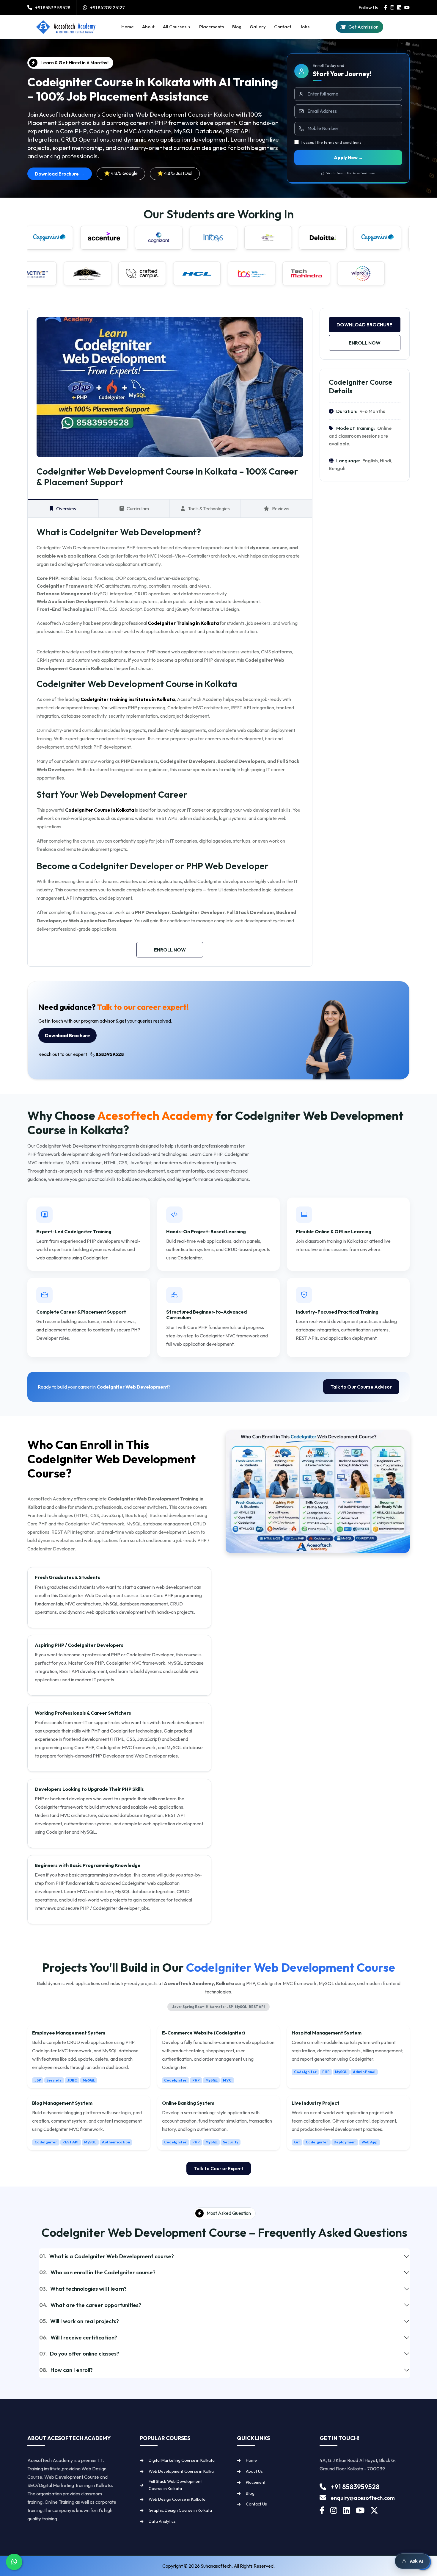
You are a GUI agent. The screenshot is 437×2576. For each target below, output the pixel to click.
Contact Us (256, 2504)
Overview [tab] (66, 508)
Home (128, 27)
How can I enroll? (66, 2370)
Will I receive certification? (78, 2338)
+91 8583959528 (355, 2487)
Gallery (258, 27)
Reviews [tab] (281, 508)
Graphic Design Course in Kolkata (180, 2510)
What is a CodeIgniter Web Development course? (107, 2256)
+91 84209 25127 (107, 7)
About (148, 27)
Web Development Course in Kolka (181, 2471)
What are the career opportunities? (90, 2305)
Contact (283, 27)
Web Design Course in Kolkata (177, 2499)
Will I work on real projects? (79, 2321)
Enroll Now (170, 950)
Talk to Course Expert (219, 2168)
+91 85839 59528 (53, 7)
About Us (254, 2471)
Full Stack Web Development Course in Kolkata (175, 2485)
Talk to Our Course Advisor (361, 1387)
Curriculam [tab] (138, 508)
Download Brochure (364, 325)
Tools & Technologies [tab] (209, 508)
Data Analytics (162, 2521)
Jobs (305, 27)
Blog (237, 27)
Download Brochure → (60, 174)
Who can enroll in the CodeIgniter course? (97, 2272)
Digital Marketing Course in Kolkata (182, 2460)
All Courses (175, 27)
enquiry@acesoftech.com (363, 2498)
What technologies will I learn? (83, 2289)
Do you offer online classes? (79, 2354)
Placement (256, 2482)
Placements (212, 27)
